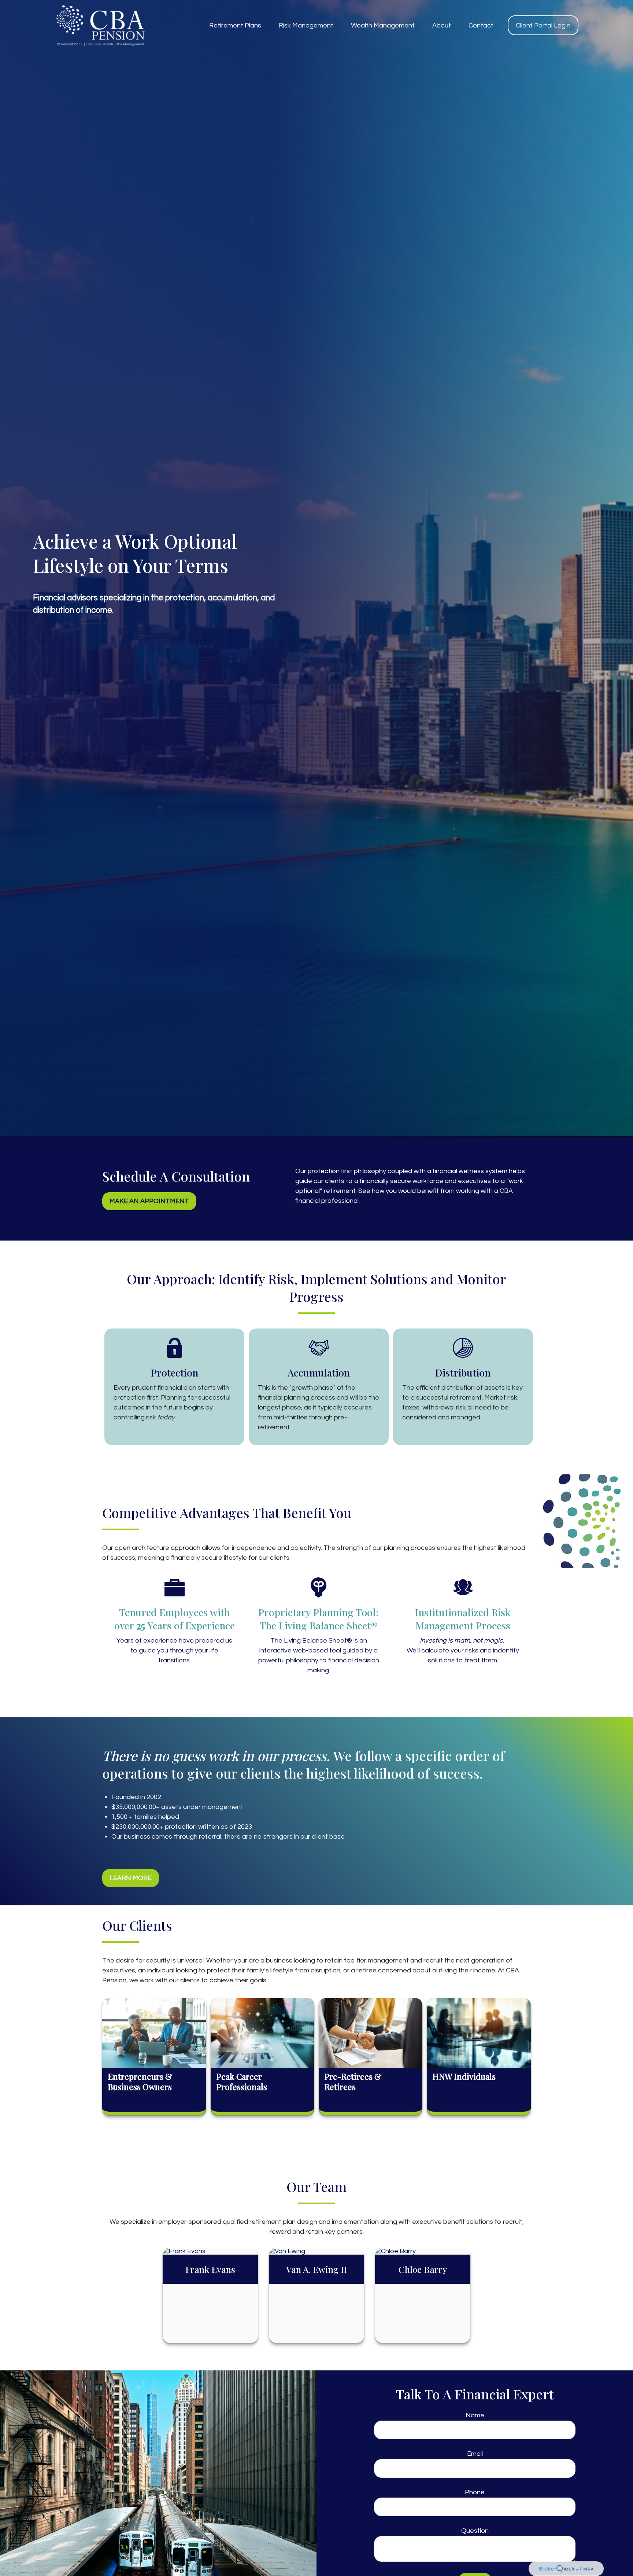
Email (475, 2454)
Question (475, 2531)
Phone (475, 2492)
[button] (235, 25)
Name (475, 2415)
